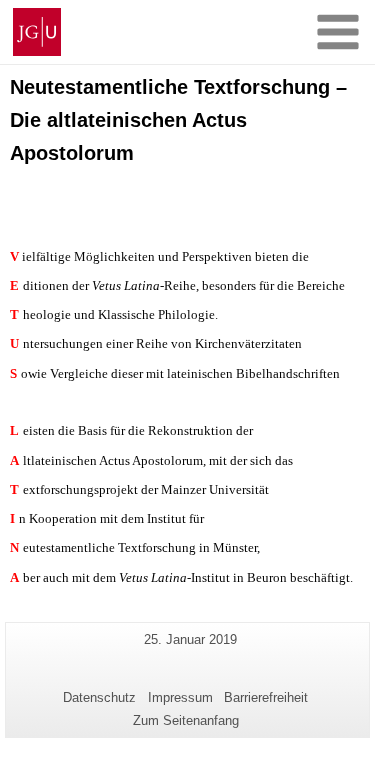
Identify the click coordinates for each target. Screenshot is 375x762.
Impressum (180, 697)
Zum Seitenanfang (186, 720)
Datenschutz (99, 697)
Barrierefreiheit (266, 697)
